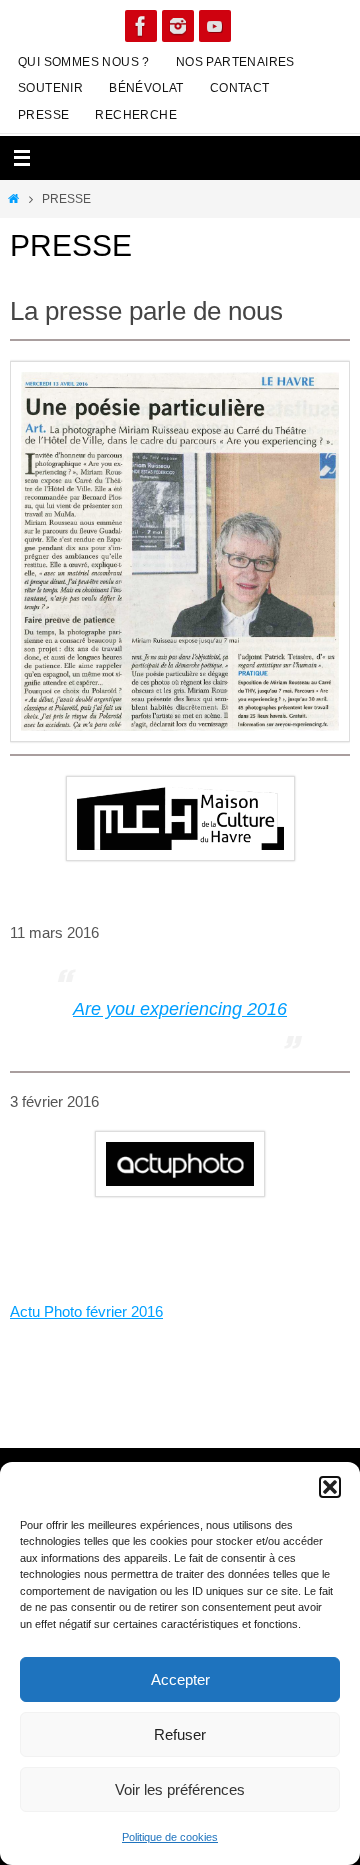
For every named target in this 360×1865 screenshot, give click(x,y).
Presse (43, 115)
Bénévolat (146, 88)
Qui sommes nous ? (84, 62)
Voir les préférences (180, 1789)
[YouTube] (215, 26)
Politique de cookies (170, 1837)
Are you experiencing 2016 (180, 1008)
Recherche (136, 115)
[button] (330, 1487)
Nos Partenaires (235, 62)
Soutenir (50, 88)
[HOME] (13, 199)
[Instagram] (178, 26)
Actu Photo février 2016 (86, 1311)
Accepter (180, 1679)
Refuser (180, 1734)
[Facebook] (141, 26)
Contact (240, 88)
